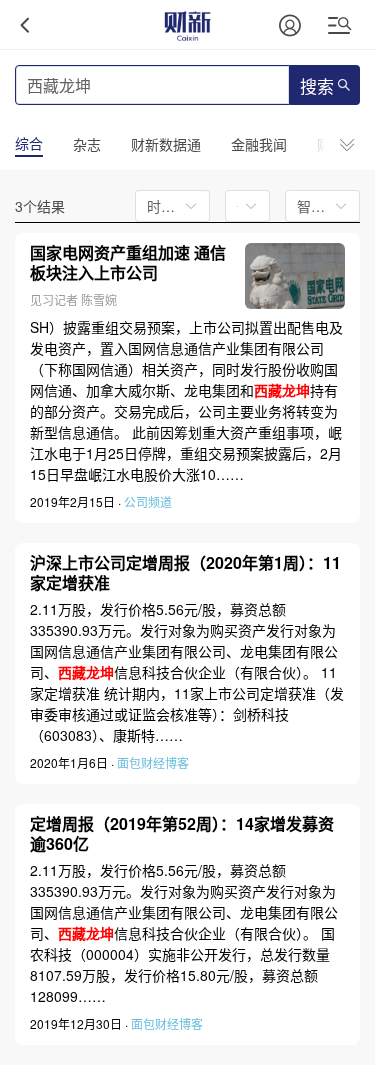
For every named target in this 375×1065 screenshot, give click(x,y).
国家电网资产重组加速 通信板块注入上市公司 (128, 263)
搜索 (317, 87)
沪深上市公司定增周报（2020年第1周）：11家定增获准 (185, 573)
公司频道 (148, 501)
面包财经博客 (153, 762)
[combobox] (242, 206)
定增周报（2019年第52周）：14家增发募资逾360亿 (182, 834)
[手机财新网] (188, 24)
